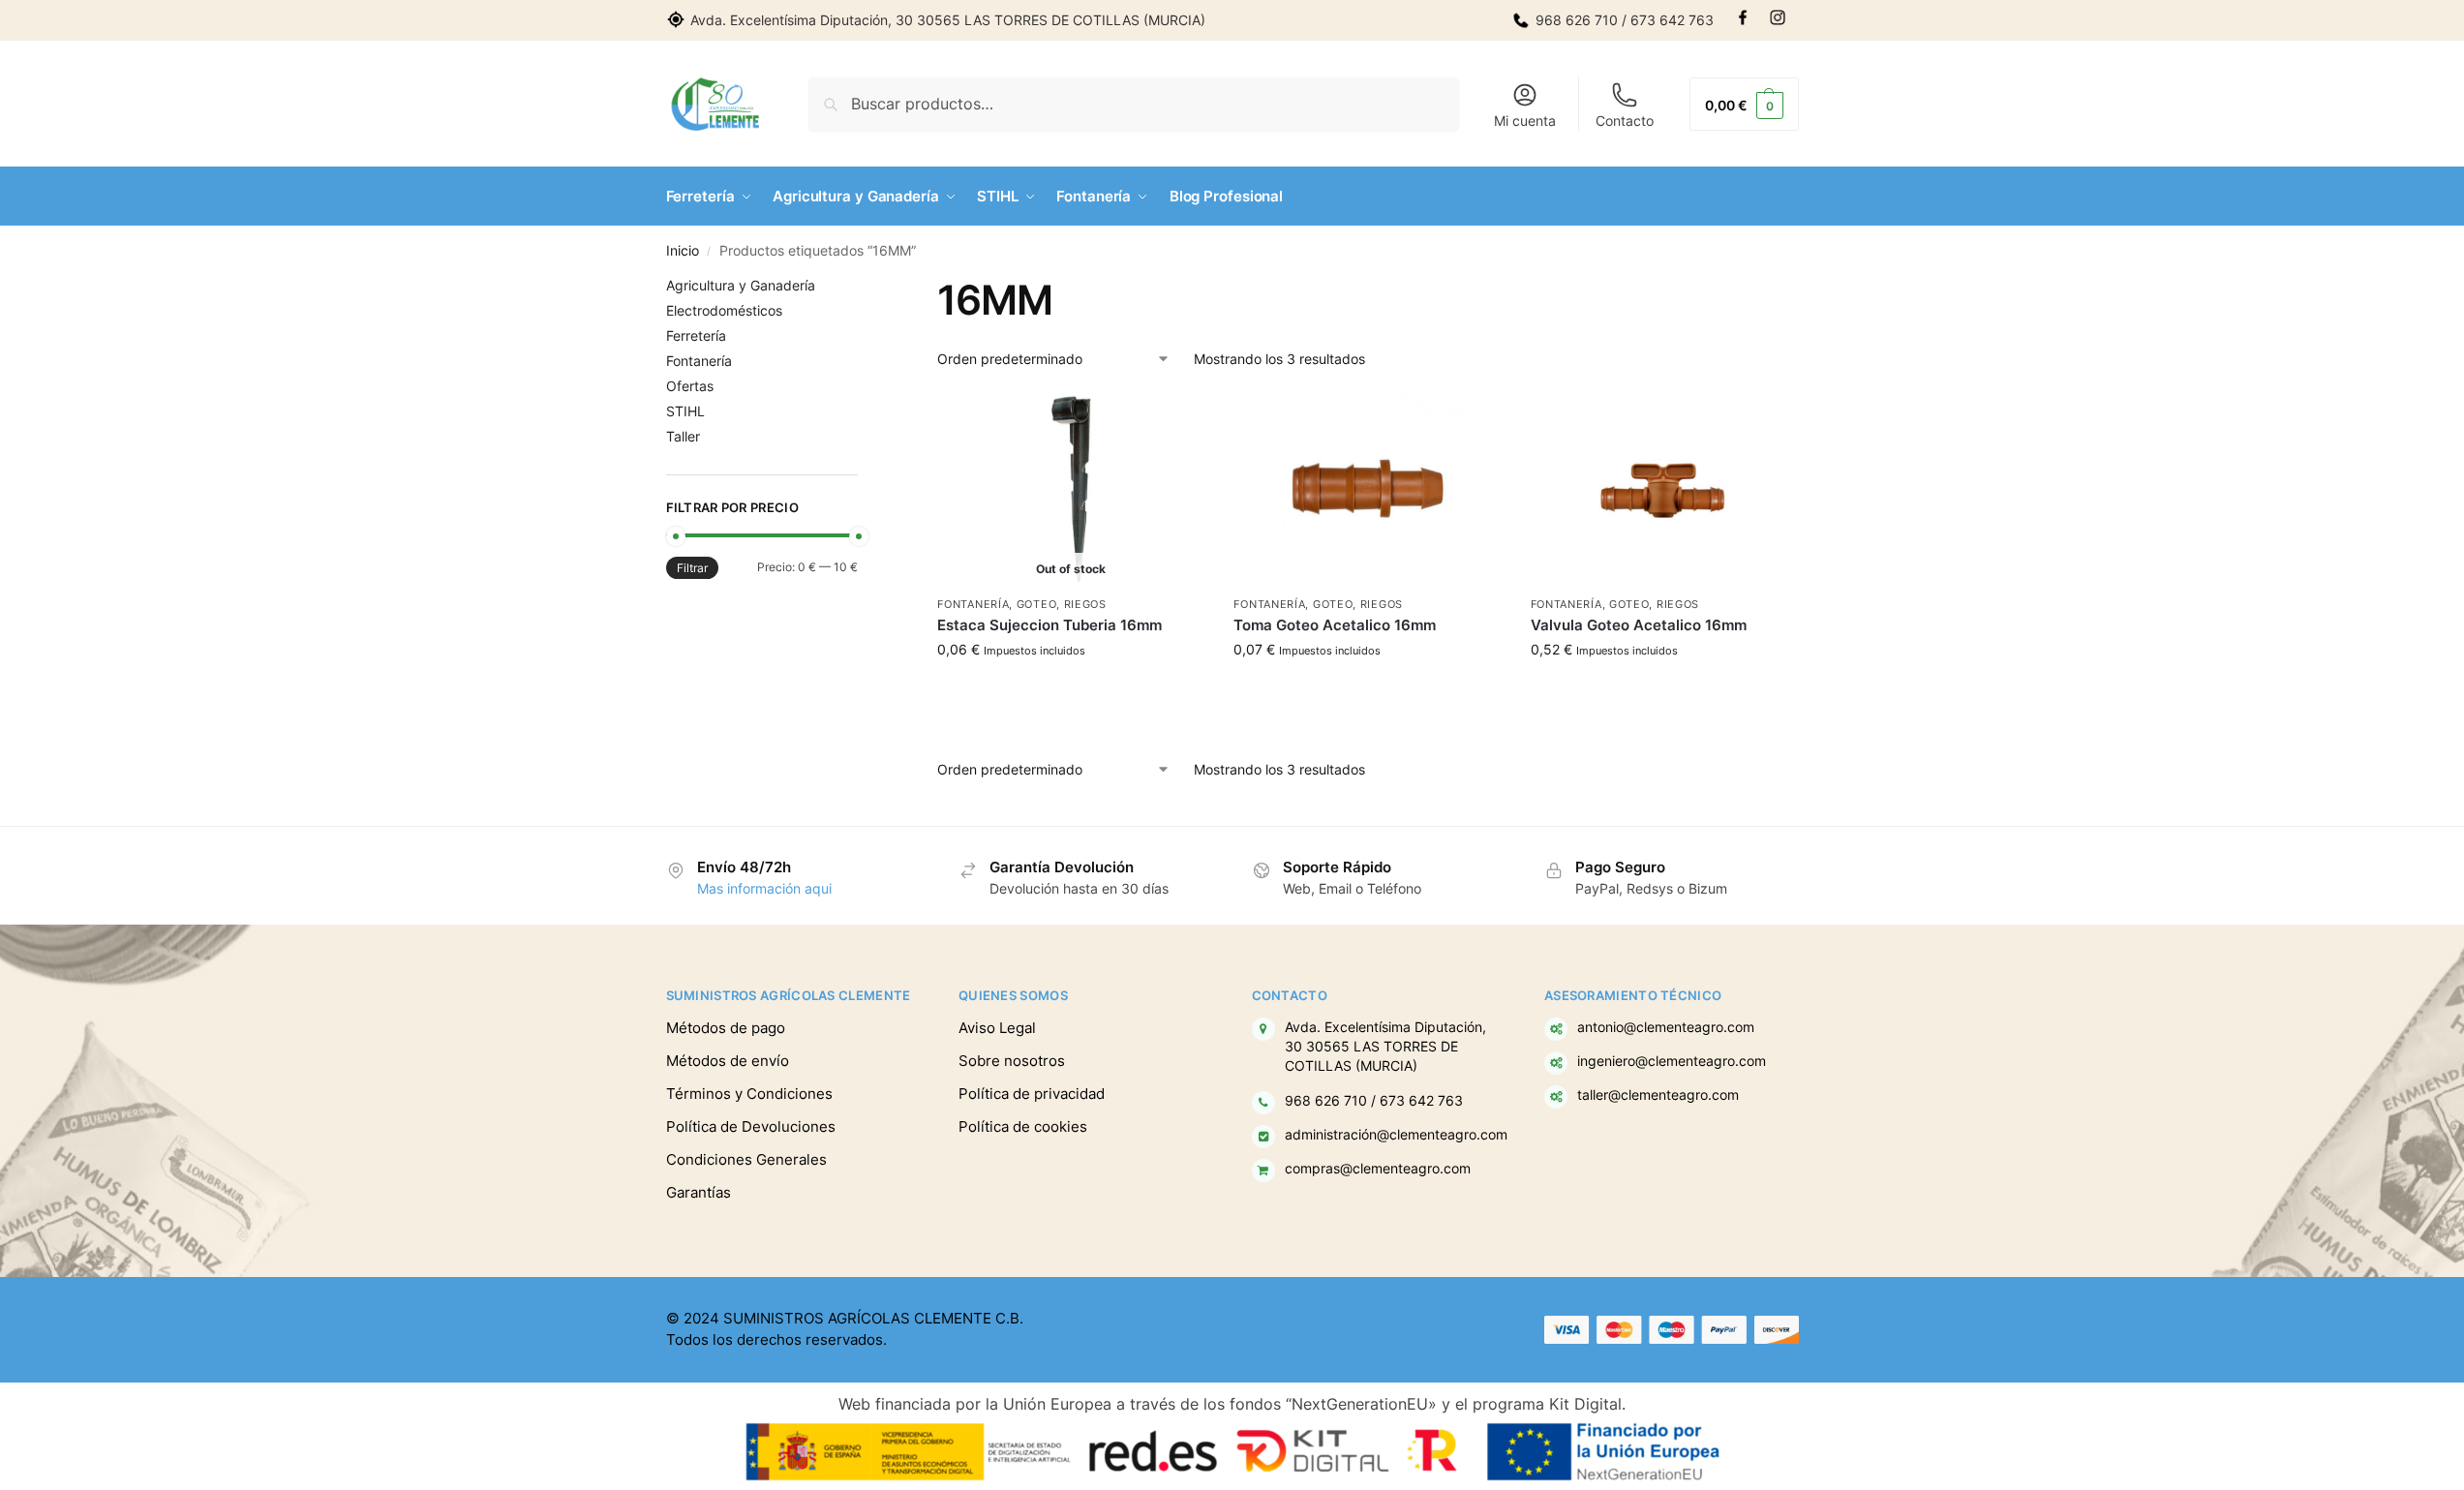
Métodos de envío (728, 1061)
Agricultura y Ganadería (741, 285)
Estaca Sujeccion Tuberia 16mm (1049, 625)
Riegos (1085, 604)
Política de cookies (1023, 1126)
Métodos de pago (726, 1028)
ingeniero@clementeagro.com (1672, 1061)
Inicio (683, 251)
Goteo (1037, 604)
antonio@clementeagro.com (1666, 1027)
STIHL (685, 411)
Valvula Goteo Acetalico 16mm (1639, 625)
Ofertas (690, 386)
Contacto (1625, 121)
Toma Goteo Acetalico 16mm (1335, 625)
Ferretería (696, 335)
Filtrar (692, 568)
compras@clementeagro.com (1378, 1169)
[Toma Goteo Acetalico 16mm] (1367, 489)
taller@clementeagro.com (1658, 1095)
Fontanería (973, 604)
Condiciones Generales (746, 1159)
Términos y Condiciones (749, 1094)
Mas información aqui (764, 888)
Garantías (699, 1192)
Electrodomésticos (724, 310)
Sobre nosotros (1012, 1061)
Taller (683, 436)
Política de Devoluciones (751, 1126)
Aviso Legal (997, 1028)
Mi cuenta (1525, 121)
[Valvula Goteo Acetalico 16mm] (1664, 489)
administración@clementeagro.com (1396, 1135)
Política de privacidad (1032, 1094)
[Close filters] (864, 288)
